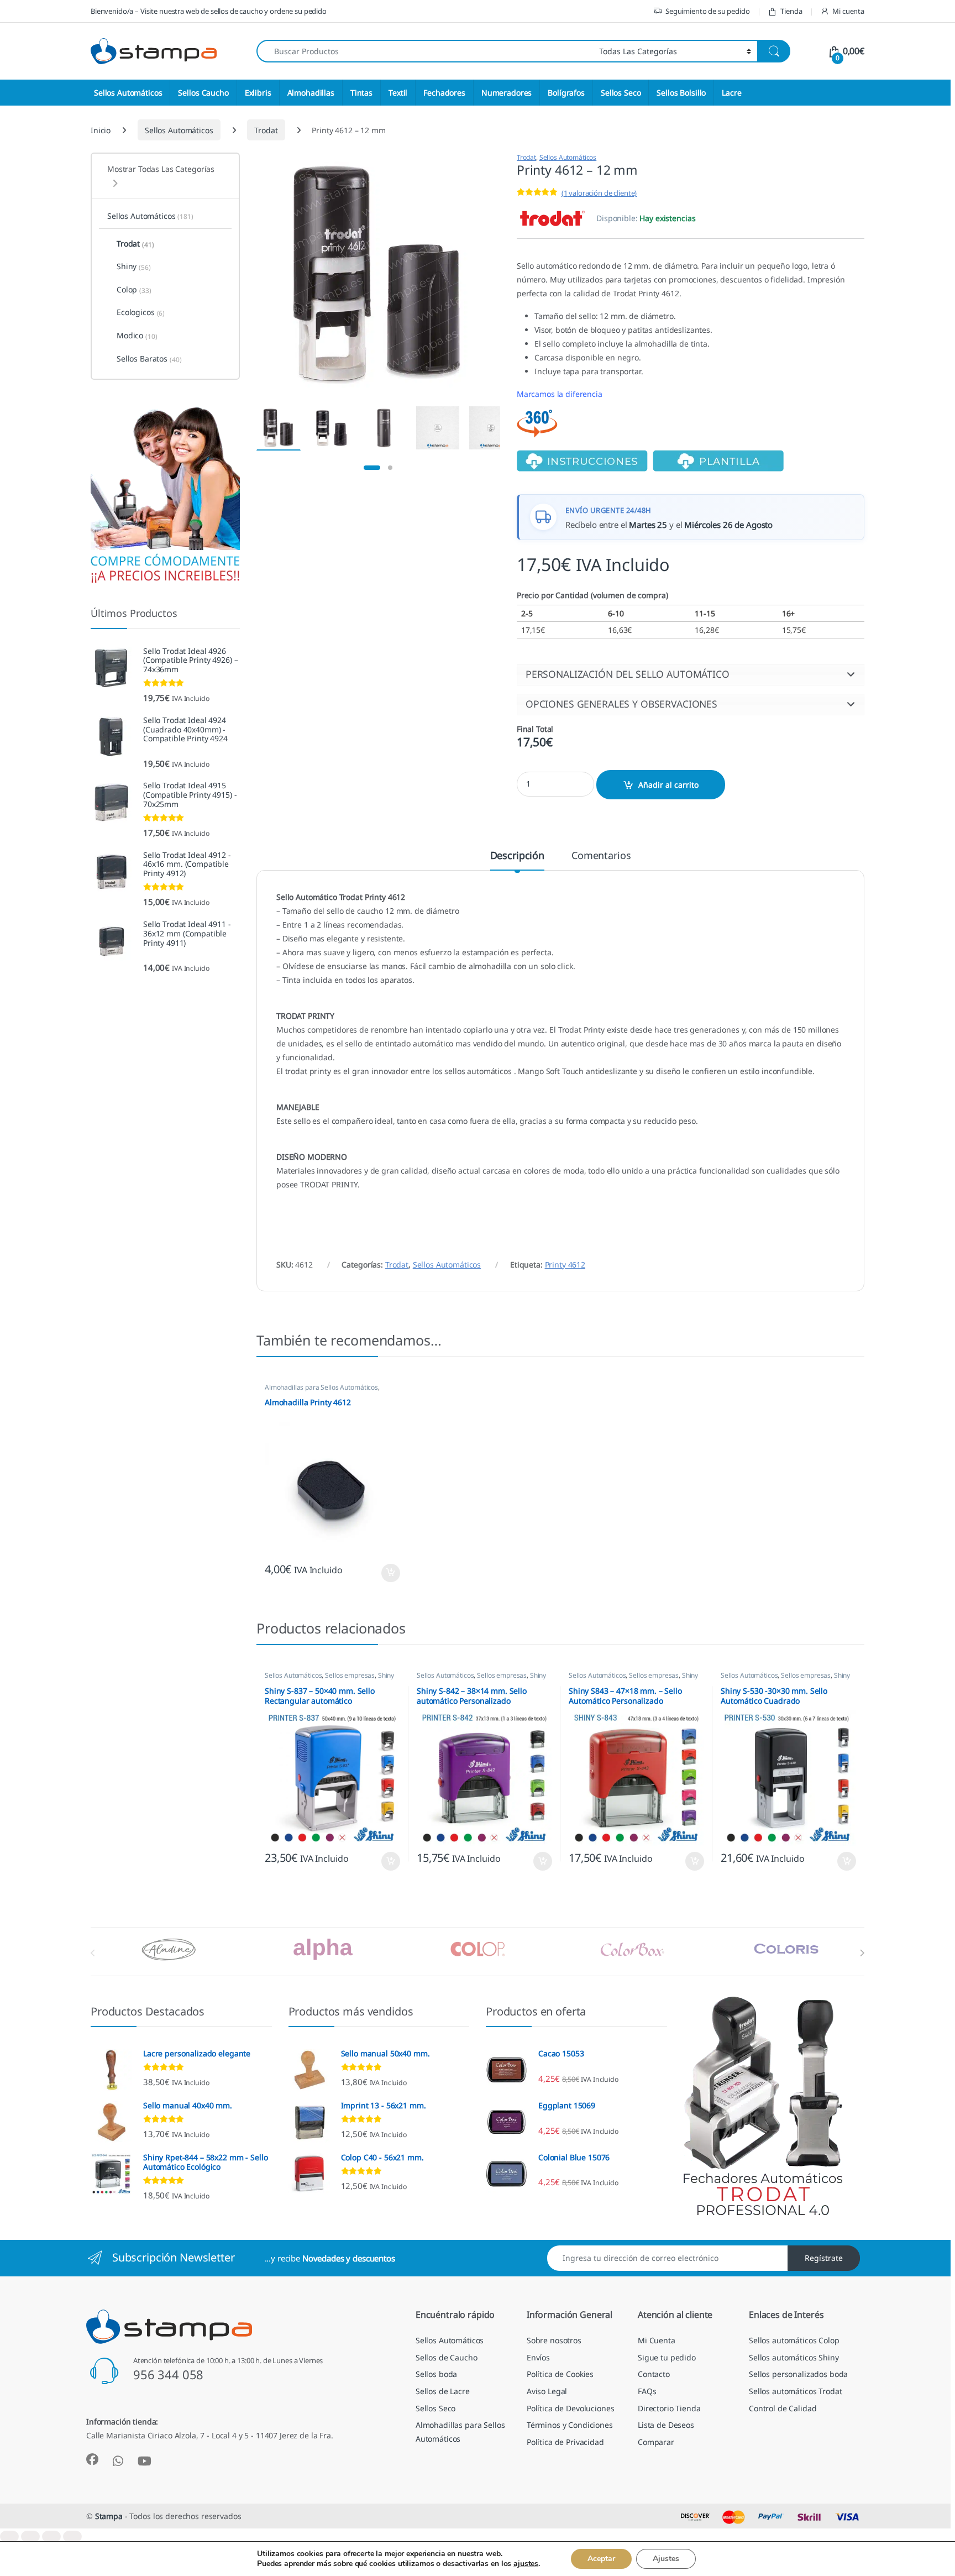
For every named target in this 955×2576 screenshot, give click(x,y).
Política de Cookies (560, 2374)
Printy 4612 (565, 1265)
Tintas (361, 93)
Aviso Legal (547, 2391)
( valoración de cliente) (599, 193)
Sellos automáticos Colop (794, 2340)
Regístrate (824, 2258)
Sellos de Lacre (443, 2391)
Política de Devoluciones (571, 2408)
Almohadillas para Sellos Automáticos (321, 1387)
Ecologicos (141, 312)
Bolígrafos (566, 93)
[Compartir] (51, 2536)
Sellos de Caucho (447, 2357)
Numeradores (507, 93)
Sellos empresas (350, 1675)
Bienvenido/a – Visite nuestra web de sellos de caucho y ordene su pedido (209, 11)
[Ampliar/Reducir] (9, 2536)
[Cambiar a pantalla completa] (30, 2536)
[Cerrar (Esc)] (72, 2536)
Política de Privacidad (565, 2442)
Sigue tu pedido (667, 2357)
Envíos (538, 2357)
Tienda (791, 11)
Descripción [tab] (517, 856)
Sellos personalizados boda (798, 2374)
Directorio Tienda (669, 2408)
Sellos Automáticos (128, 93)
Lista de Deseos (666, 2425)
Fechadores (444, 93)
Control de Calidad (783, 2408)
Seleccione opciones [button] (381, 1573)
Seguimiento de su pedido (708, 11)
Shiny (386, 1675)
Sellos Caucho (203, 93)
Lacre (731, 93)
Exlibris (258, 93)
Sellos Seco (621, 93)
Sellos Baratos (149, 359)
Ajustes (666, 2559)
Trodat (266, 130)
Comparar (656, 2442)
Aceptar (601, 2559)
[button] (691, 674)
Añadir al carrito (668, 785)
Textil (398, 93)
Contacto (654, 2374)
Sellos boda (436, 2374)
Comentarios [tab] (601, 856)
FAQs (647, 2391)
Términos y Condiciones (570, 2425)
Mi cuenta (848, 11)
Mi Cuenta (657, 2340)
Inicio (101, 130)
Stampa (109, 2516)
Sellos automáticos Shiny (794, 2357)
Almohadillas (311, 93)
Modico (137, 336)
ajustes (526, 2564)
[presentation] (862, 1953)
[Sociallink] (92, 2459)
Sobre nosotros (554, 2340)
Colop (134, 290)
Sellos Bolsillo (681, 93)
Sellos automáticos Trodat (796, 2391)
